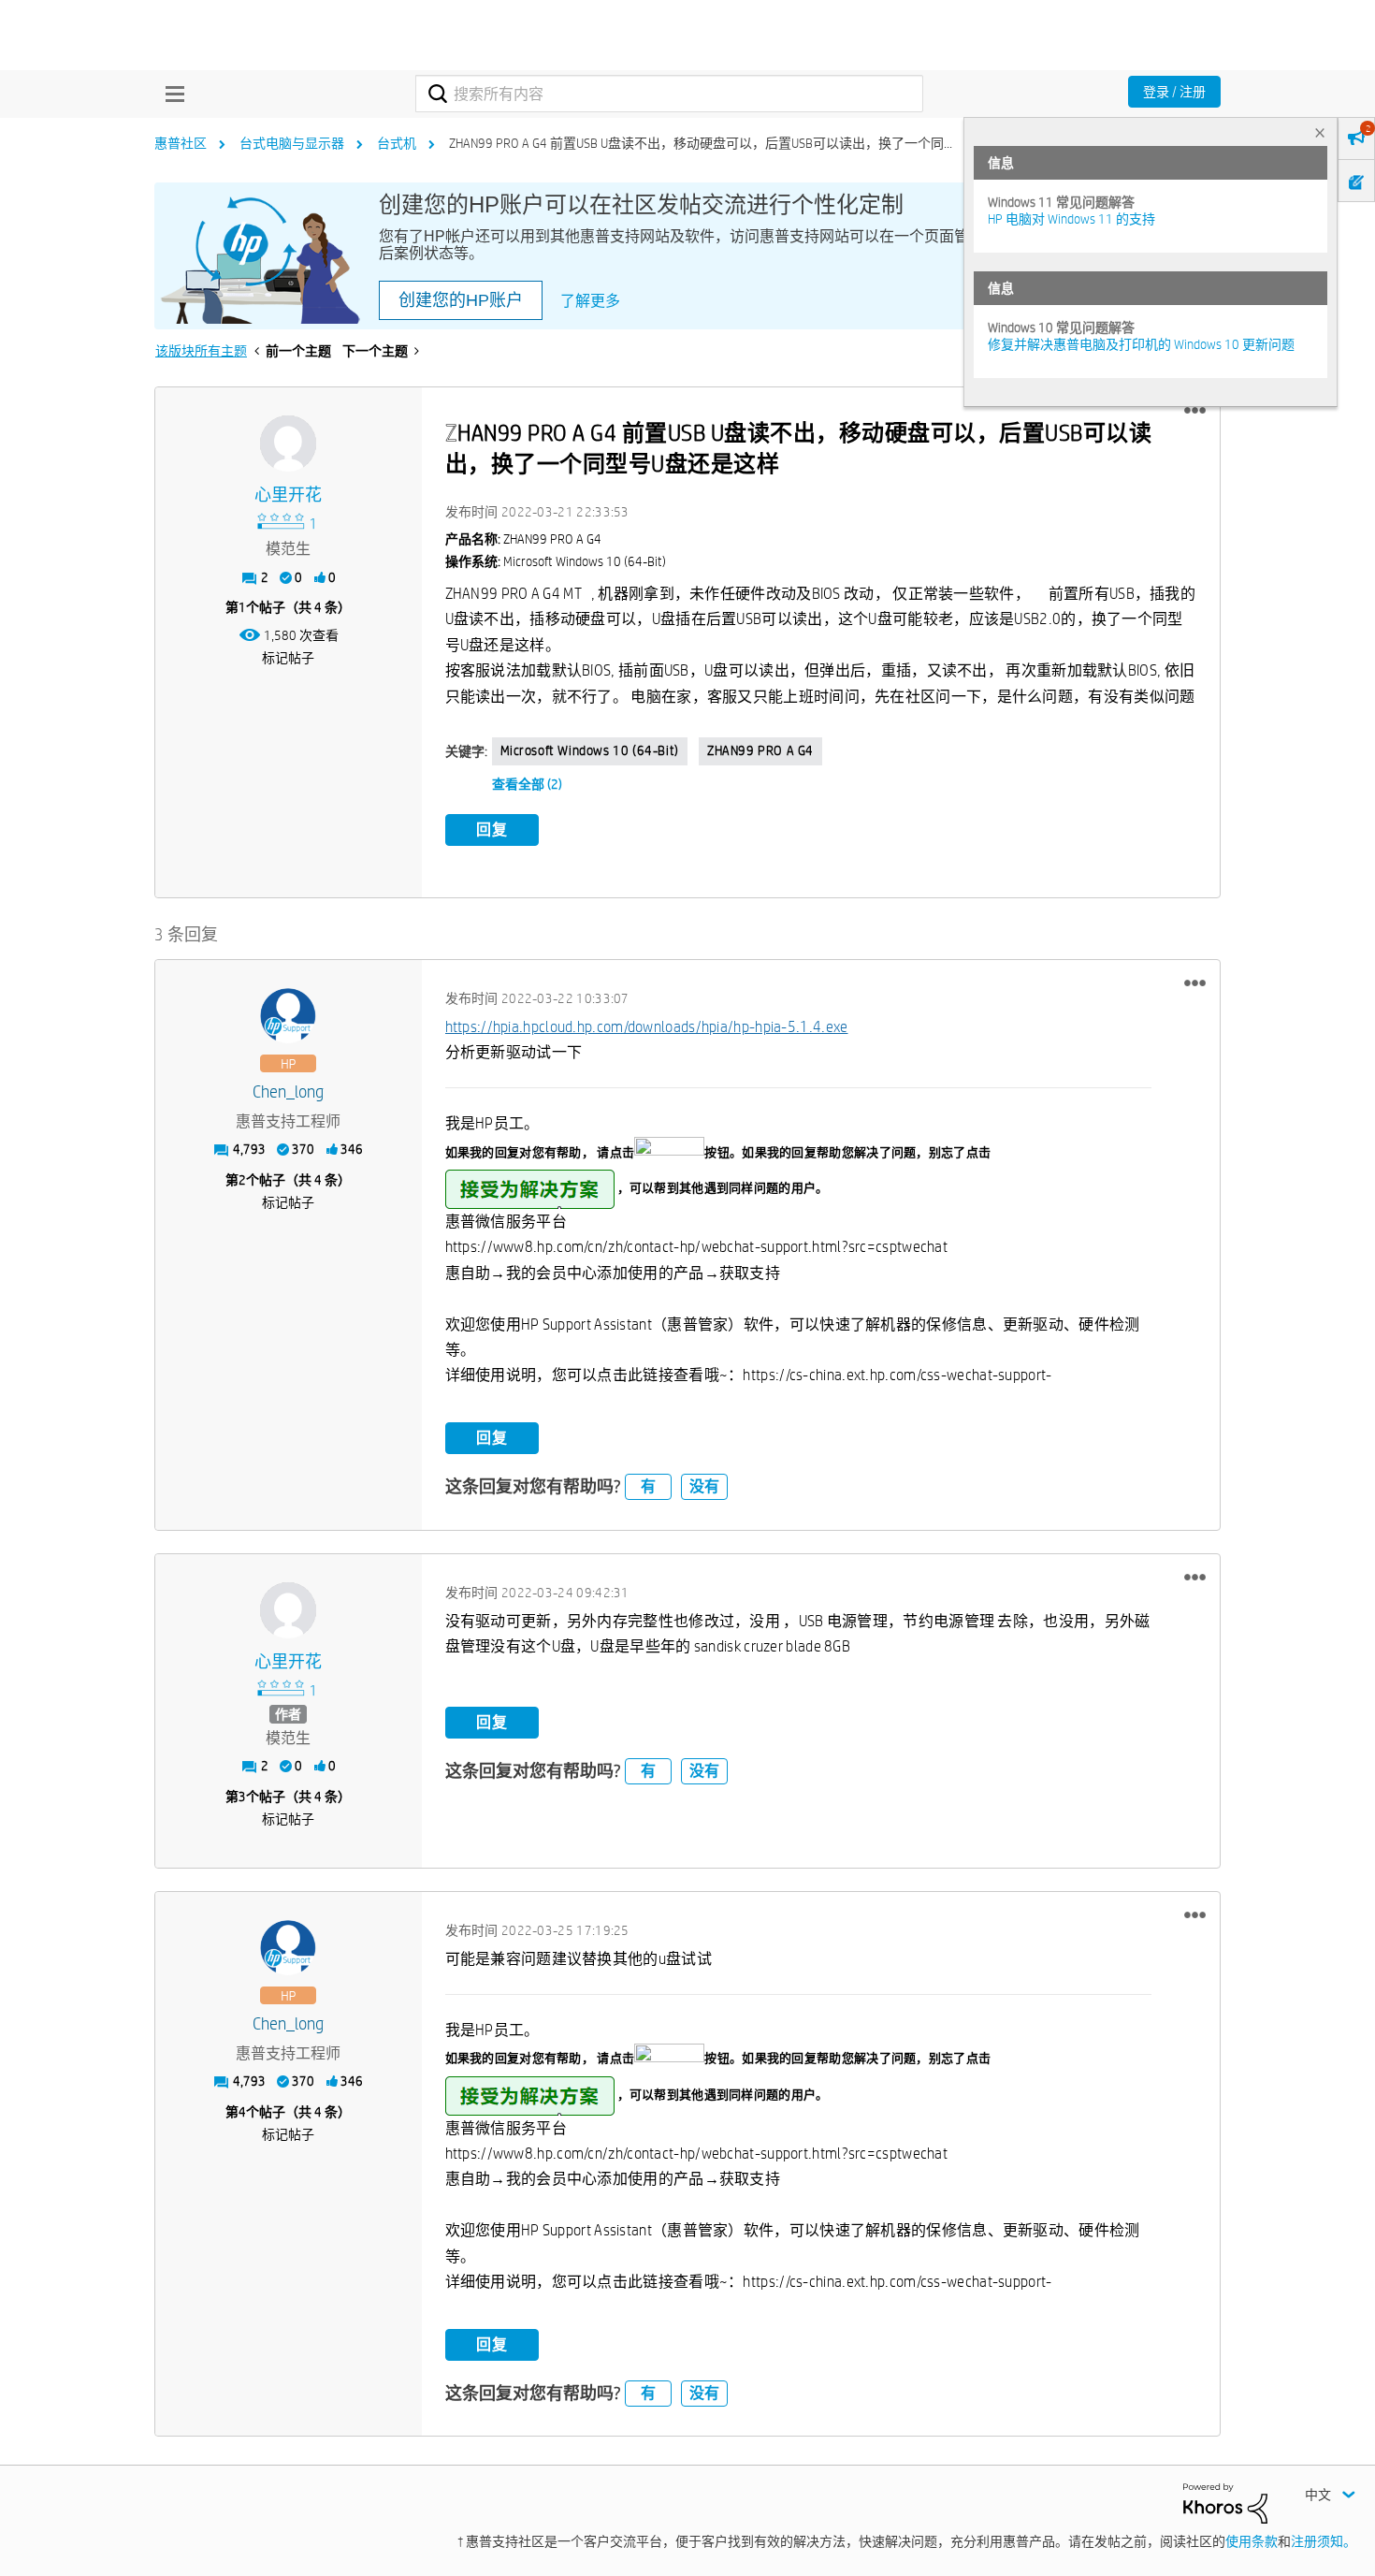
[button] (1195, 411)
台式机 (397, 143)
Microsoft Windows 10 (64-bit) (590, 750)
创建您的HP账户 (461, 300)
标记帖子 (288, 658)
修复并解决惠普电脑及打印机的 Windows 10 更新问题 (1141, 344)
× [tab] (1320, 132)
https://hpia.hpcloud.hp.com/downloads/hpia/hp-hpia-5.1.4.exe (647, 1027)
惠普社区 (181, 143)
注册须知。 (1324, 2541)
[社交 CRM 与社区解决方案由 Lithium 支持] (1225, 2502)
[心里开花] (288, 444)
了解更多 (590, 301)
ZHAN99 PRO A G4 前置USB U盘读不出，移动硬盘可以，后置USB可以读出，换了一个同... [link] (701, 143)
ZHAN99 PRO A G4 (760, 750)
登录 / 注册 (1174, 92)
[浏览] (170, 94)
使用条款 (1252, 2541)
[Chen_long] (288, 1016)
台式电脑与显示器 (292, 143)
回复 (492, 830)
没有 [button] (704, 1486)
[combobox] (669, 94)
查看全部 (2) (527, 784)
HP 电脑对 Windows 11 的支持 (1071, 219)
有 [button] (648, 1486)
